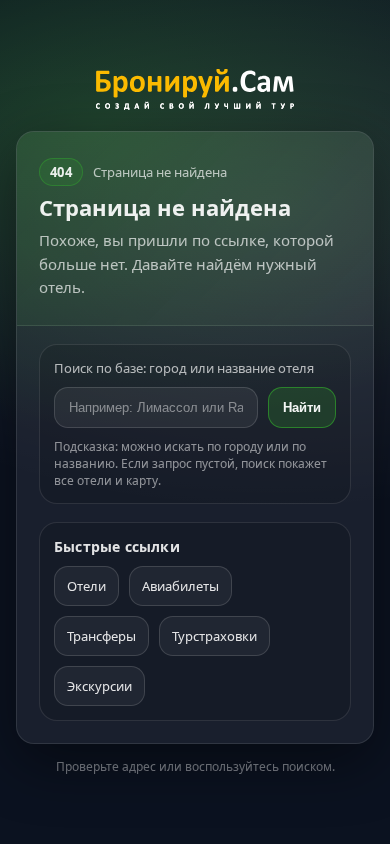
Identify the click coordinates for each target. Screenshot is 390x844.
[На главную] (195, 92)
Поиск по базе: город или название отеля (184, 368)
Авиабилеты (180, 586)
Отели (86, 586)
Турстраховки (214, 636)
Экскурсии (99, 686)
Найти (302, 407)
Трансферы (101, 636)
